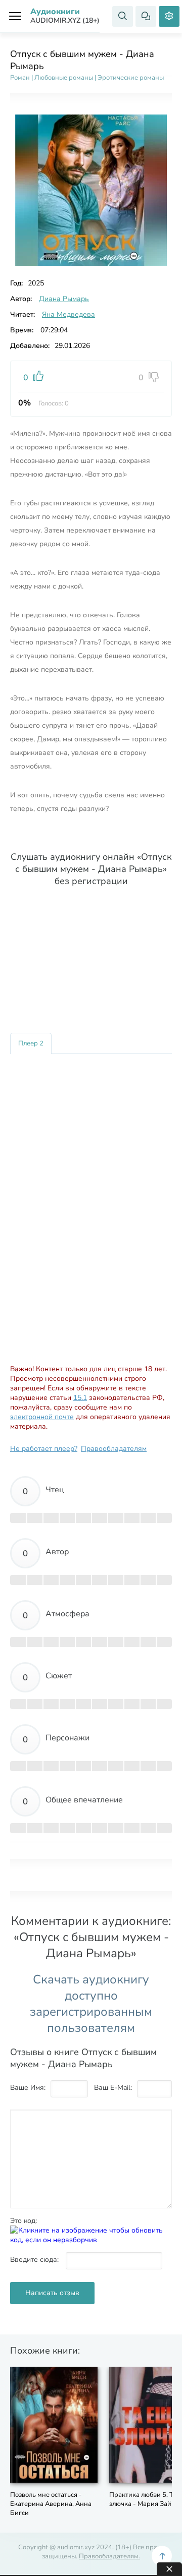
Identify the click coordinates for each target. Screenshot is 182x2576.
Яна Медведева (69, 314)
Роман (20, 78)
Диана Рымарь (64, 299)
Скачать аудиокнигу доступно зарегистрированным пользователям (91, 2004)
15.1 (80, 1398)
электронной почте (42, 1417)
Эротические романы (131, 78)
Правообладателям (114, 1449)
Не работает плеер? (44, 1449)
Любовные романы (64, 78)
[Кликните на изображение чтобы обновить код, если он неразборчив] (91, 2240)
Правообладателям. (109, 2556)
